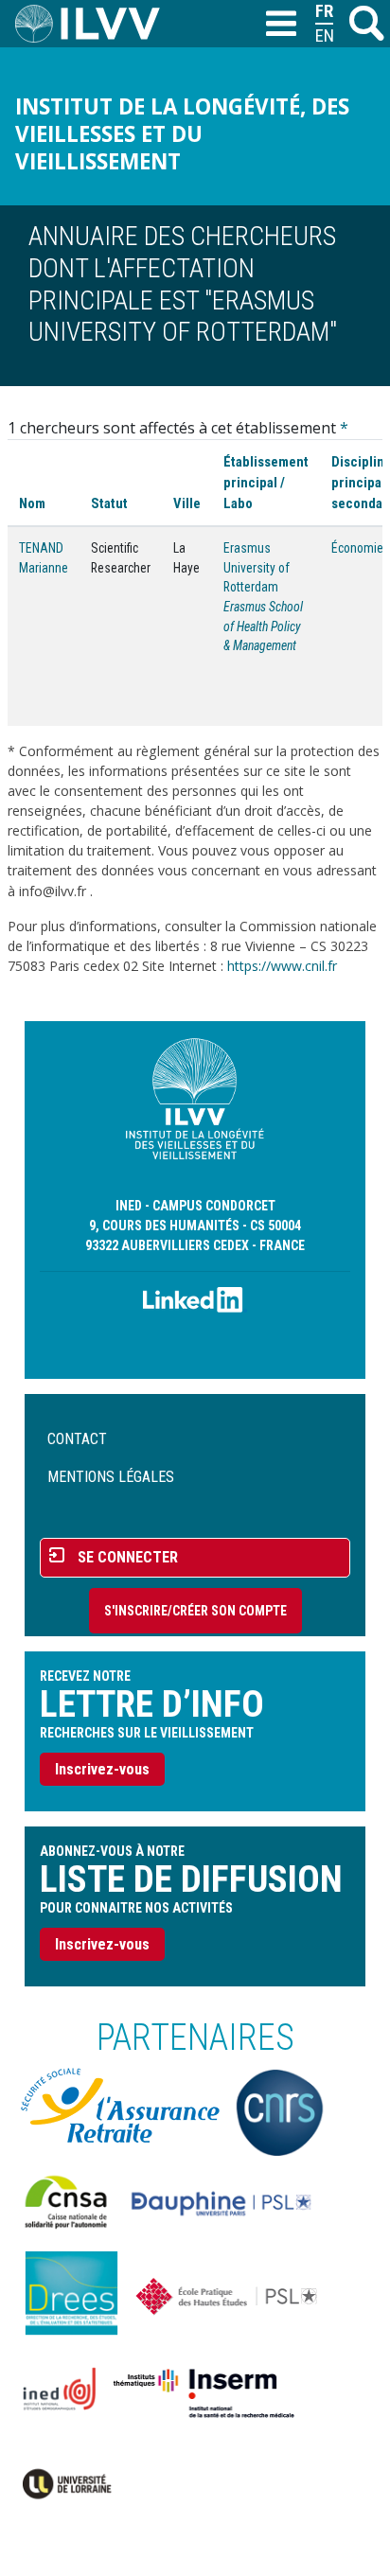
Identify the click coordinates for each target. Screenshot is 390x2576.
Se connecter (128, 1557)
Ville (187, 503)
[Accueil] (95, 24)
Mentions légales (111, 1477)
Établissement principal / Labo (266, 483)
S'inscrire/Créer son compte (195, 1611)
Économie (357, 548)
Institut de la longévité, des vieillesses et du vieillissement (182, 134)
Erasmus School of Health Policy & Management (263, 626)
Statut (109, 503)
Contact (77, 1439)
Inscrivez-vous (102, 1769)
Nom (32, 503)
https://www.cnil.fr (282, 966)
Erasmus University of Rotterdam (257, 567)
